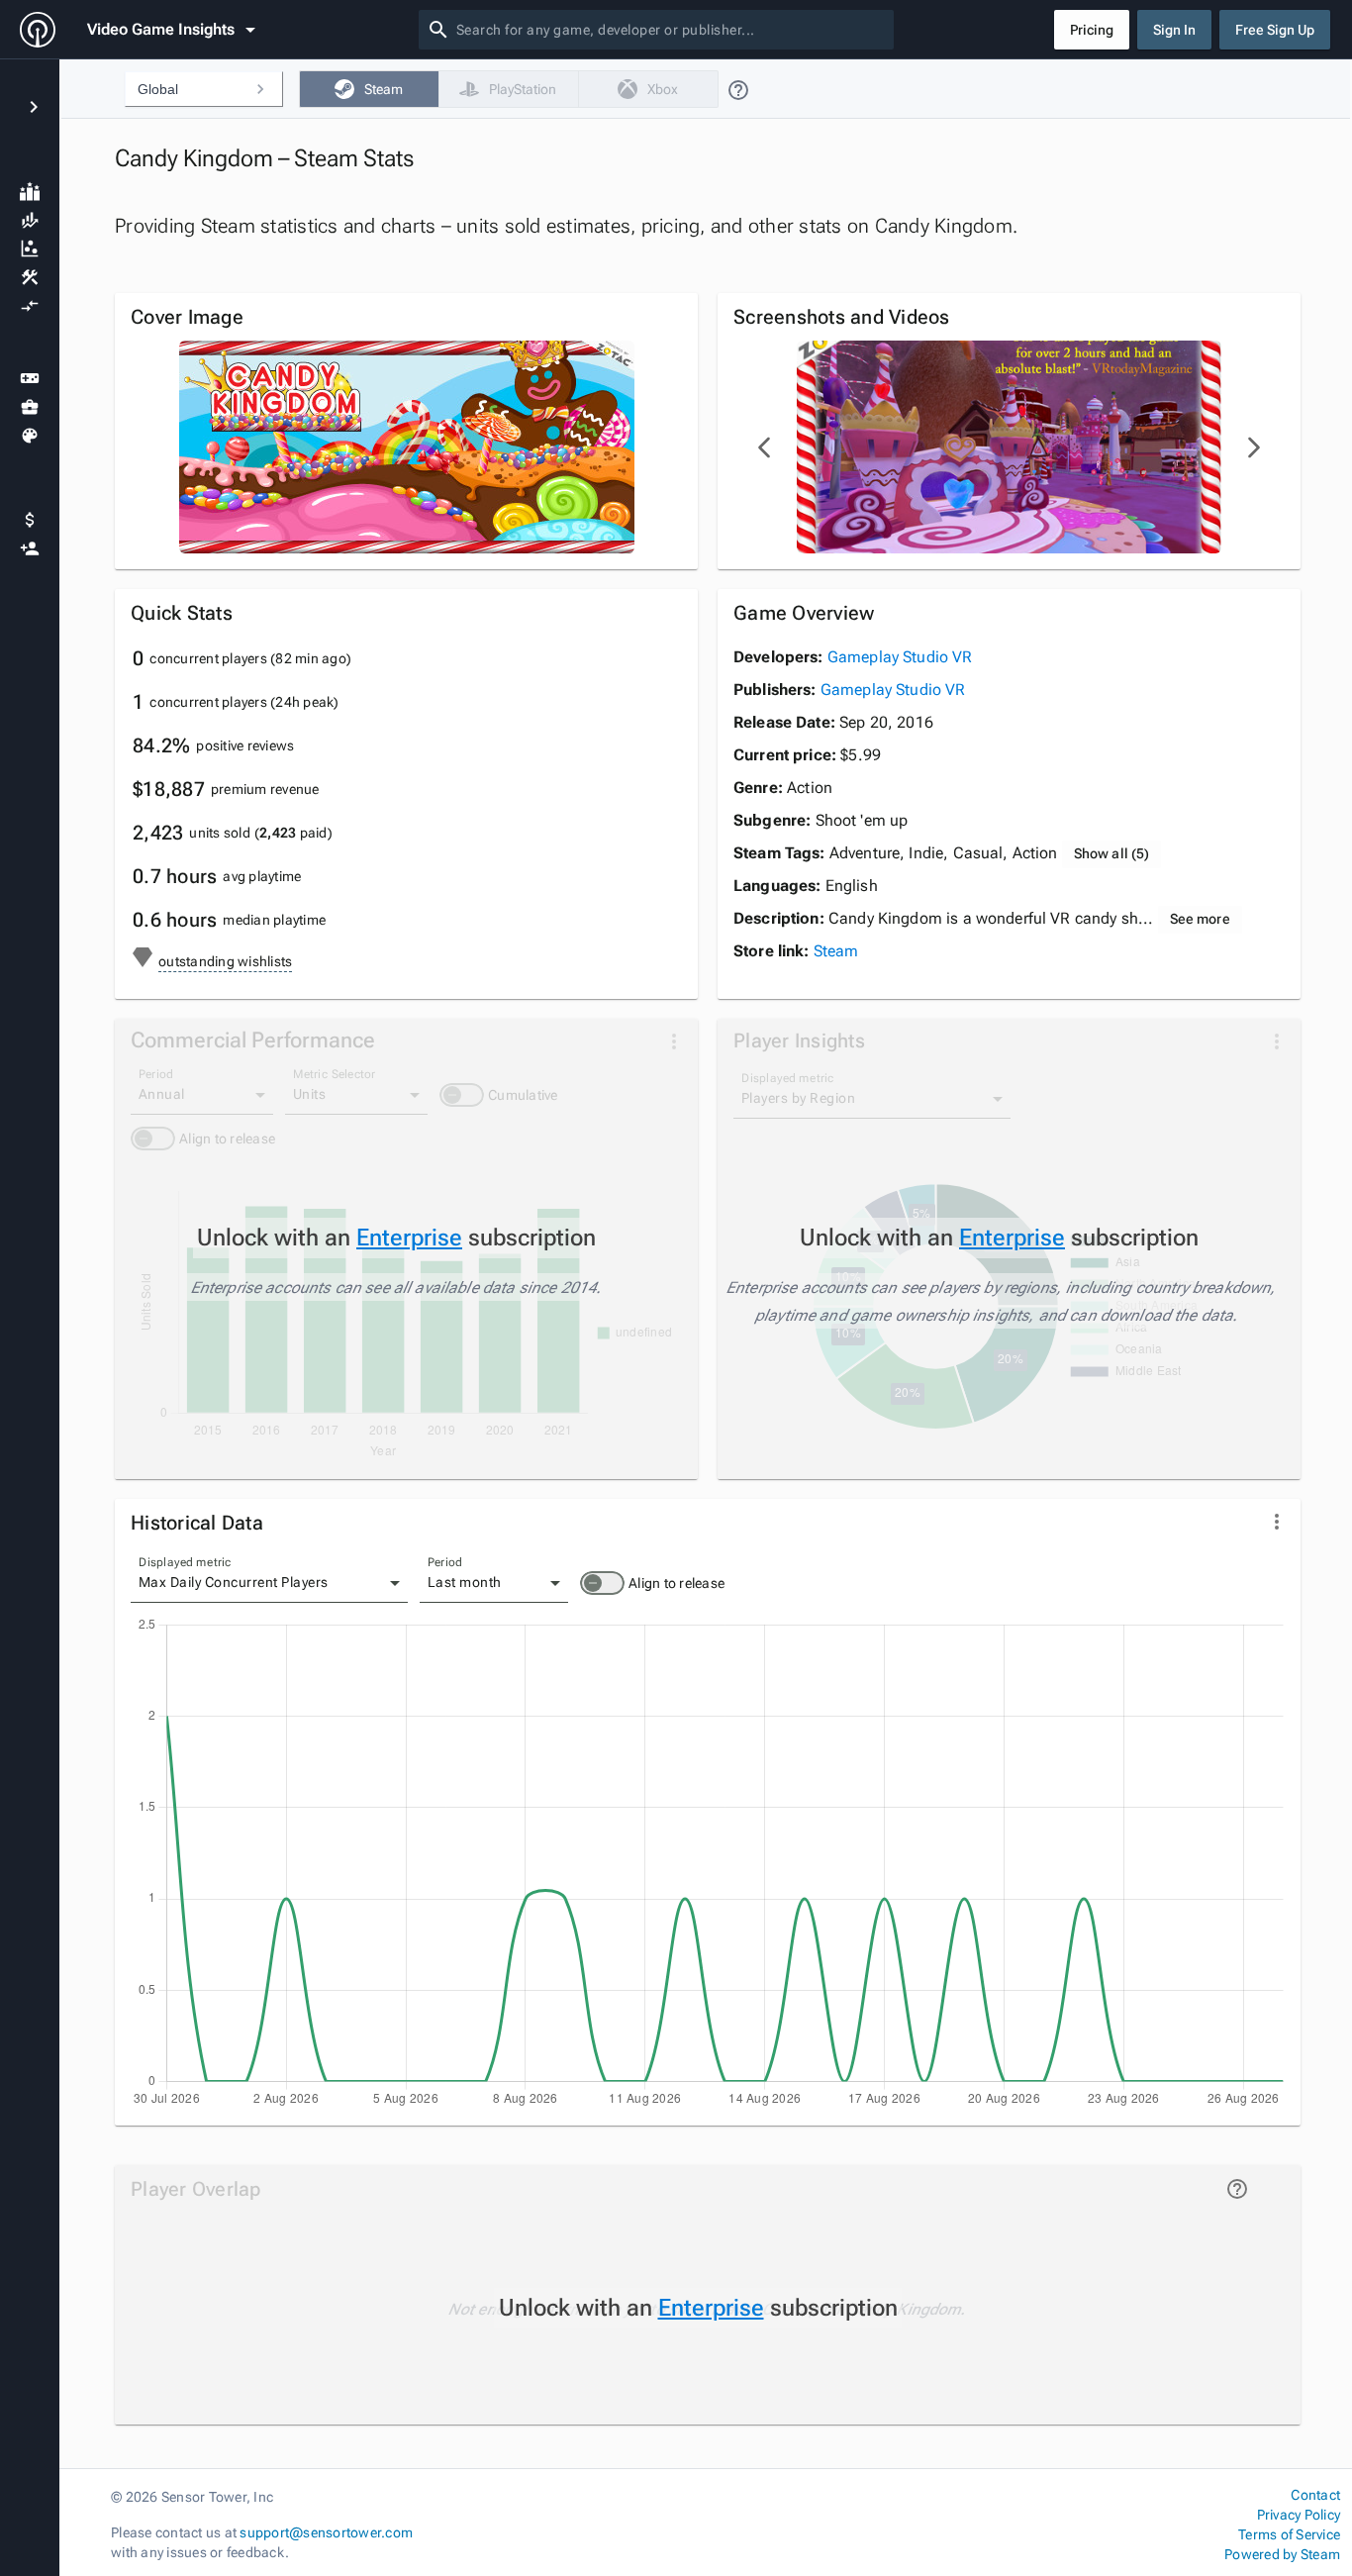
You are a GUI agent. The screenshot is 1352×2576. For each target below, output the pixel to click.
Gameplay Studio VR (900, 657)
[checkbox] (369, 89)
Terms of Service (1289, 2534)
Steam (836, 951)
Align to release (676, 1583)
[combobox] (671, 30)
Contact (1315, 2495)
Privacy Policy (1299, 2515)
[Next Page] (1253, 447)
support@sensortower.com (326, 2532)
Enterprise (409, 1238)
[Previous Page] (765, 447)
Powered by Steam (1282, 2554)
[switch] (602, 1583)
